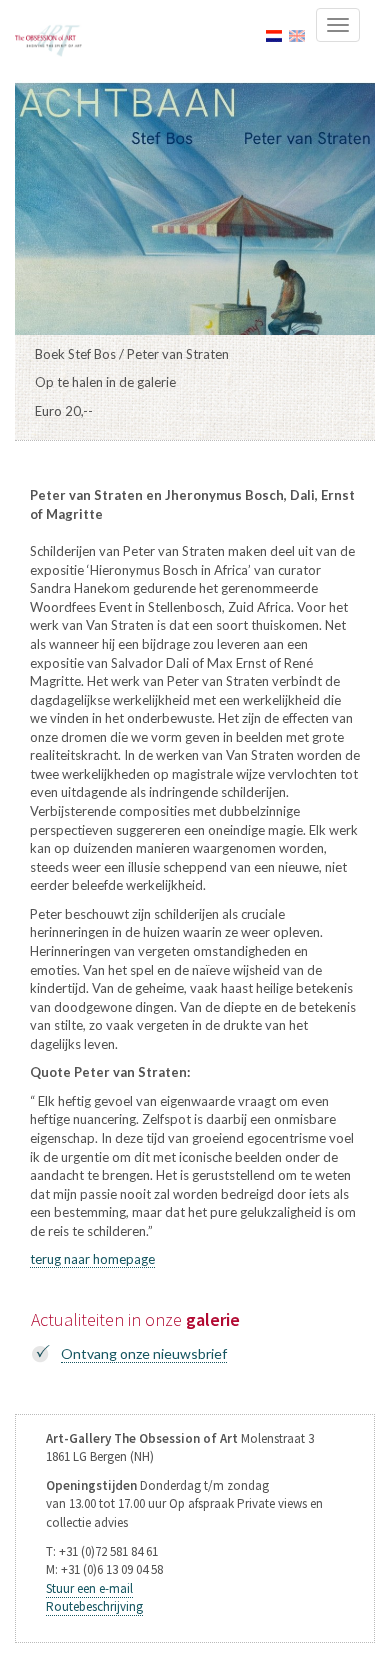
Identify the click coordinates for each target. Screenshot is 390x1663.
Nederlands (274, 36)
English (297, 36)
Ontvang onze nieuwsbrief (144, 1353)
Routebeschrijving (94, 1606)
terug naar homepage (92, 1259)
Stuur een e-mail (89, 1588)
